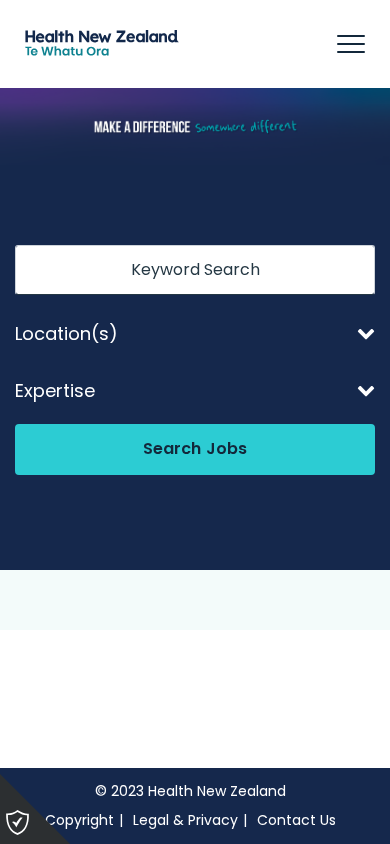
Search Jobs (195, 448)
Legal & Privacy (185, 820)
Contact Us (296, 820)
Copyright (79, 820)
